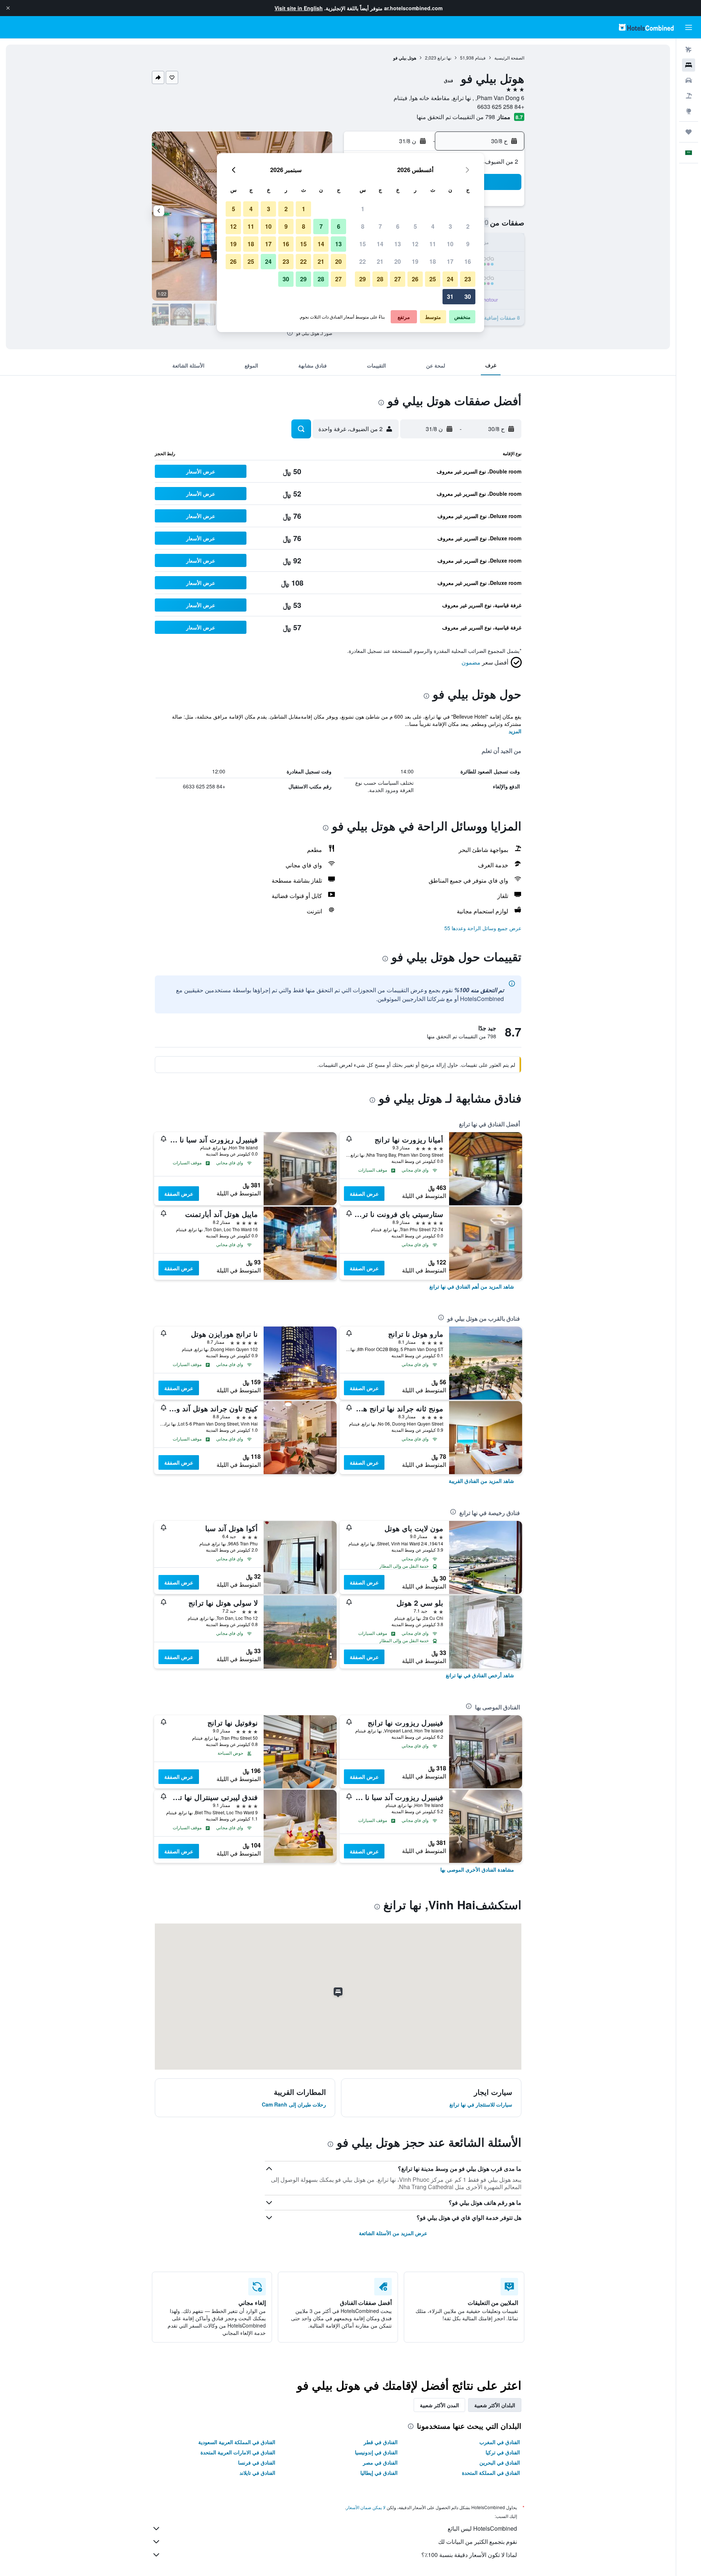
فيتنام (480, 58)
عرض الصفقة (364, 1194)
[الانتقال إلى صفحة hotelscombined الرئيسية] (646, 27)
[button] (8, 8)
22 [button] (363, 261)
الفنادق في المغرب (500, 2442)
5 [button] (415, 226)
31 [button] (450, 296)
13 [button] (398, 244)
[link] (472, 1286)
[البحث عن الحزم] (689, 96)
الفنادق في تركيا (503, 2452)
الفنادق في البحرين (500, 2462)
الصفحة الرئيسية (509, 58)
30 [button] (468, 296)
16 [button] (468, 261)
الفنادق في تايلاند (257, 2473)
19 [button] (415, 261)
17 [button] (450, 261)
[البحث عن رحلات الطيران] (689, 50)
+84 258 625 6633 (501, 106)
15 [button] (363, 244)
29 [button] (363, 279)
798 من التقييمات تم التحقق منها (456, 117)
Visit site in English (299, 8)
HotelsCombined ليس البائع (482, 2528)
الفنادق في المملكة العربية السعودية (237, 2442)
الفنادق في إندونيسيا (376, 2452)
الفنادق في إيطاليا (379, 2473)
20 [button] (398, 261)
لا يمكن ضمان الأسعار (366, 2507)
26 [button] (415, 279)
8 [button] (363, 226)
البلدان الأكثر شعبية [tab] (495, 2405)
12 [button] (415, 244)
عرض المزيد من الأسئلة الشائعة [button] (393, 2233)
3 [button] (450, 226)
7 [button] (380, 226)
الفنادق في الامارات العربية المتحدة (238, 2452)
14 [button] (380, 244)
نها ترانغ (444, 58)
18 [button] (433, 261)
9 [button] (468, 244)
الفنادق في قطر (381, 2442)
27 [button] (398, 279)
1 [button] (363, 209)
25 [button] (433, 279)
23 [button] (468, 279)
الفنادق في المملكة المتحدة (491, 2473)
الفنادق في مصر (380, 2462)
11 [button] (433, 244)
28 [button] (380, 279)
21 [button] (380, 261)
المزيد (515, 731)
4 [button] (433, 226)
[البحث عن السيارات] (689, 80)
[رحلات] (689, 132)
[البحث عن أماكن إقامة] (689, 65)
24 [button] (450, 279)
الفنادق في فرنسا (257, 2462)
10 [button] (450, 244)
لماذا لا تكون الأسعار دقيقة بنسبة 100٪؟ (469, 2555)
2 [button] (468, 226)
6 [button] (398, 226)
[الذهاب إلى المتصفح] (689, 111)
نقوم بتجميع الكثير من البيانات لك (478, 2541)
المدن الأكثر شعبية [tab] (439, 2405)
